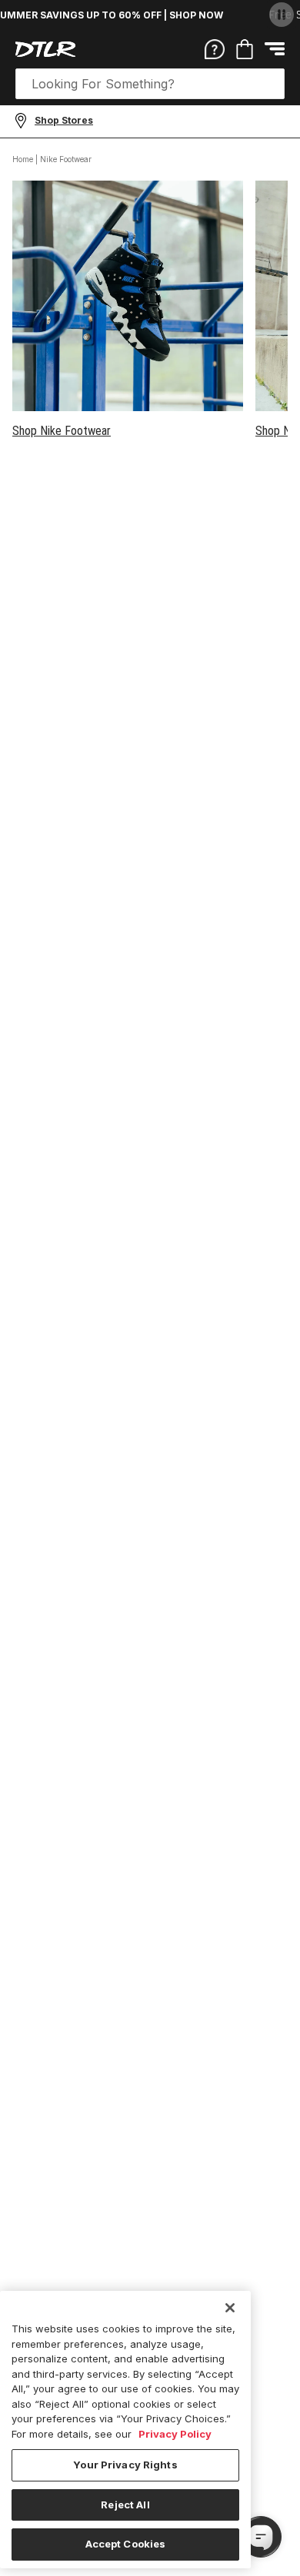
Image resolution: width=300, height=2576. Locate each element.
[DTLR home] (45, 49)
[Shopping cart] (245, 49)
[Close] (230, 2308)
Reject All (125, 2505)
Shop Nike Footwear (62, 431)
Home (23, 159)
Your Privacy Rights (125, 2465)
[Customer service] (215, 48)
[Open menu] (275, 49)
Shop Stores (64, 120)
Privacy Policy (175, 2434)
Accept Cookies (126, 2544)
